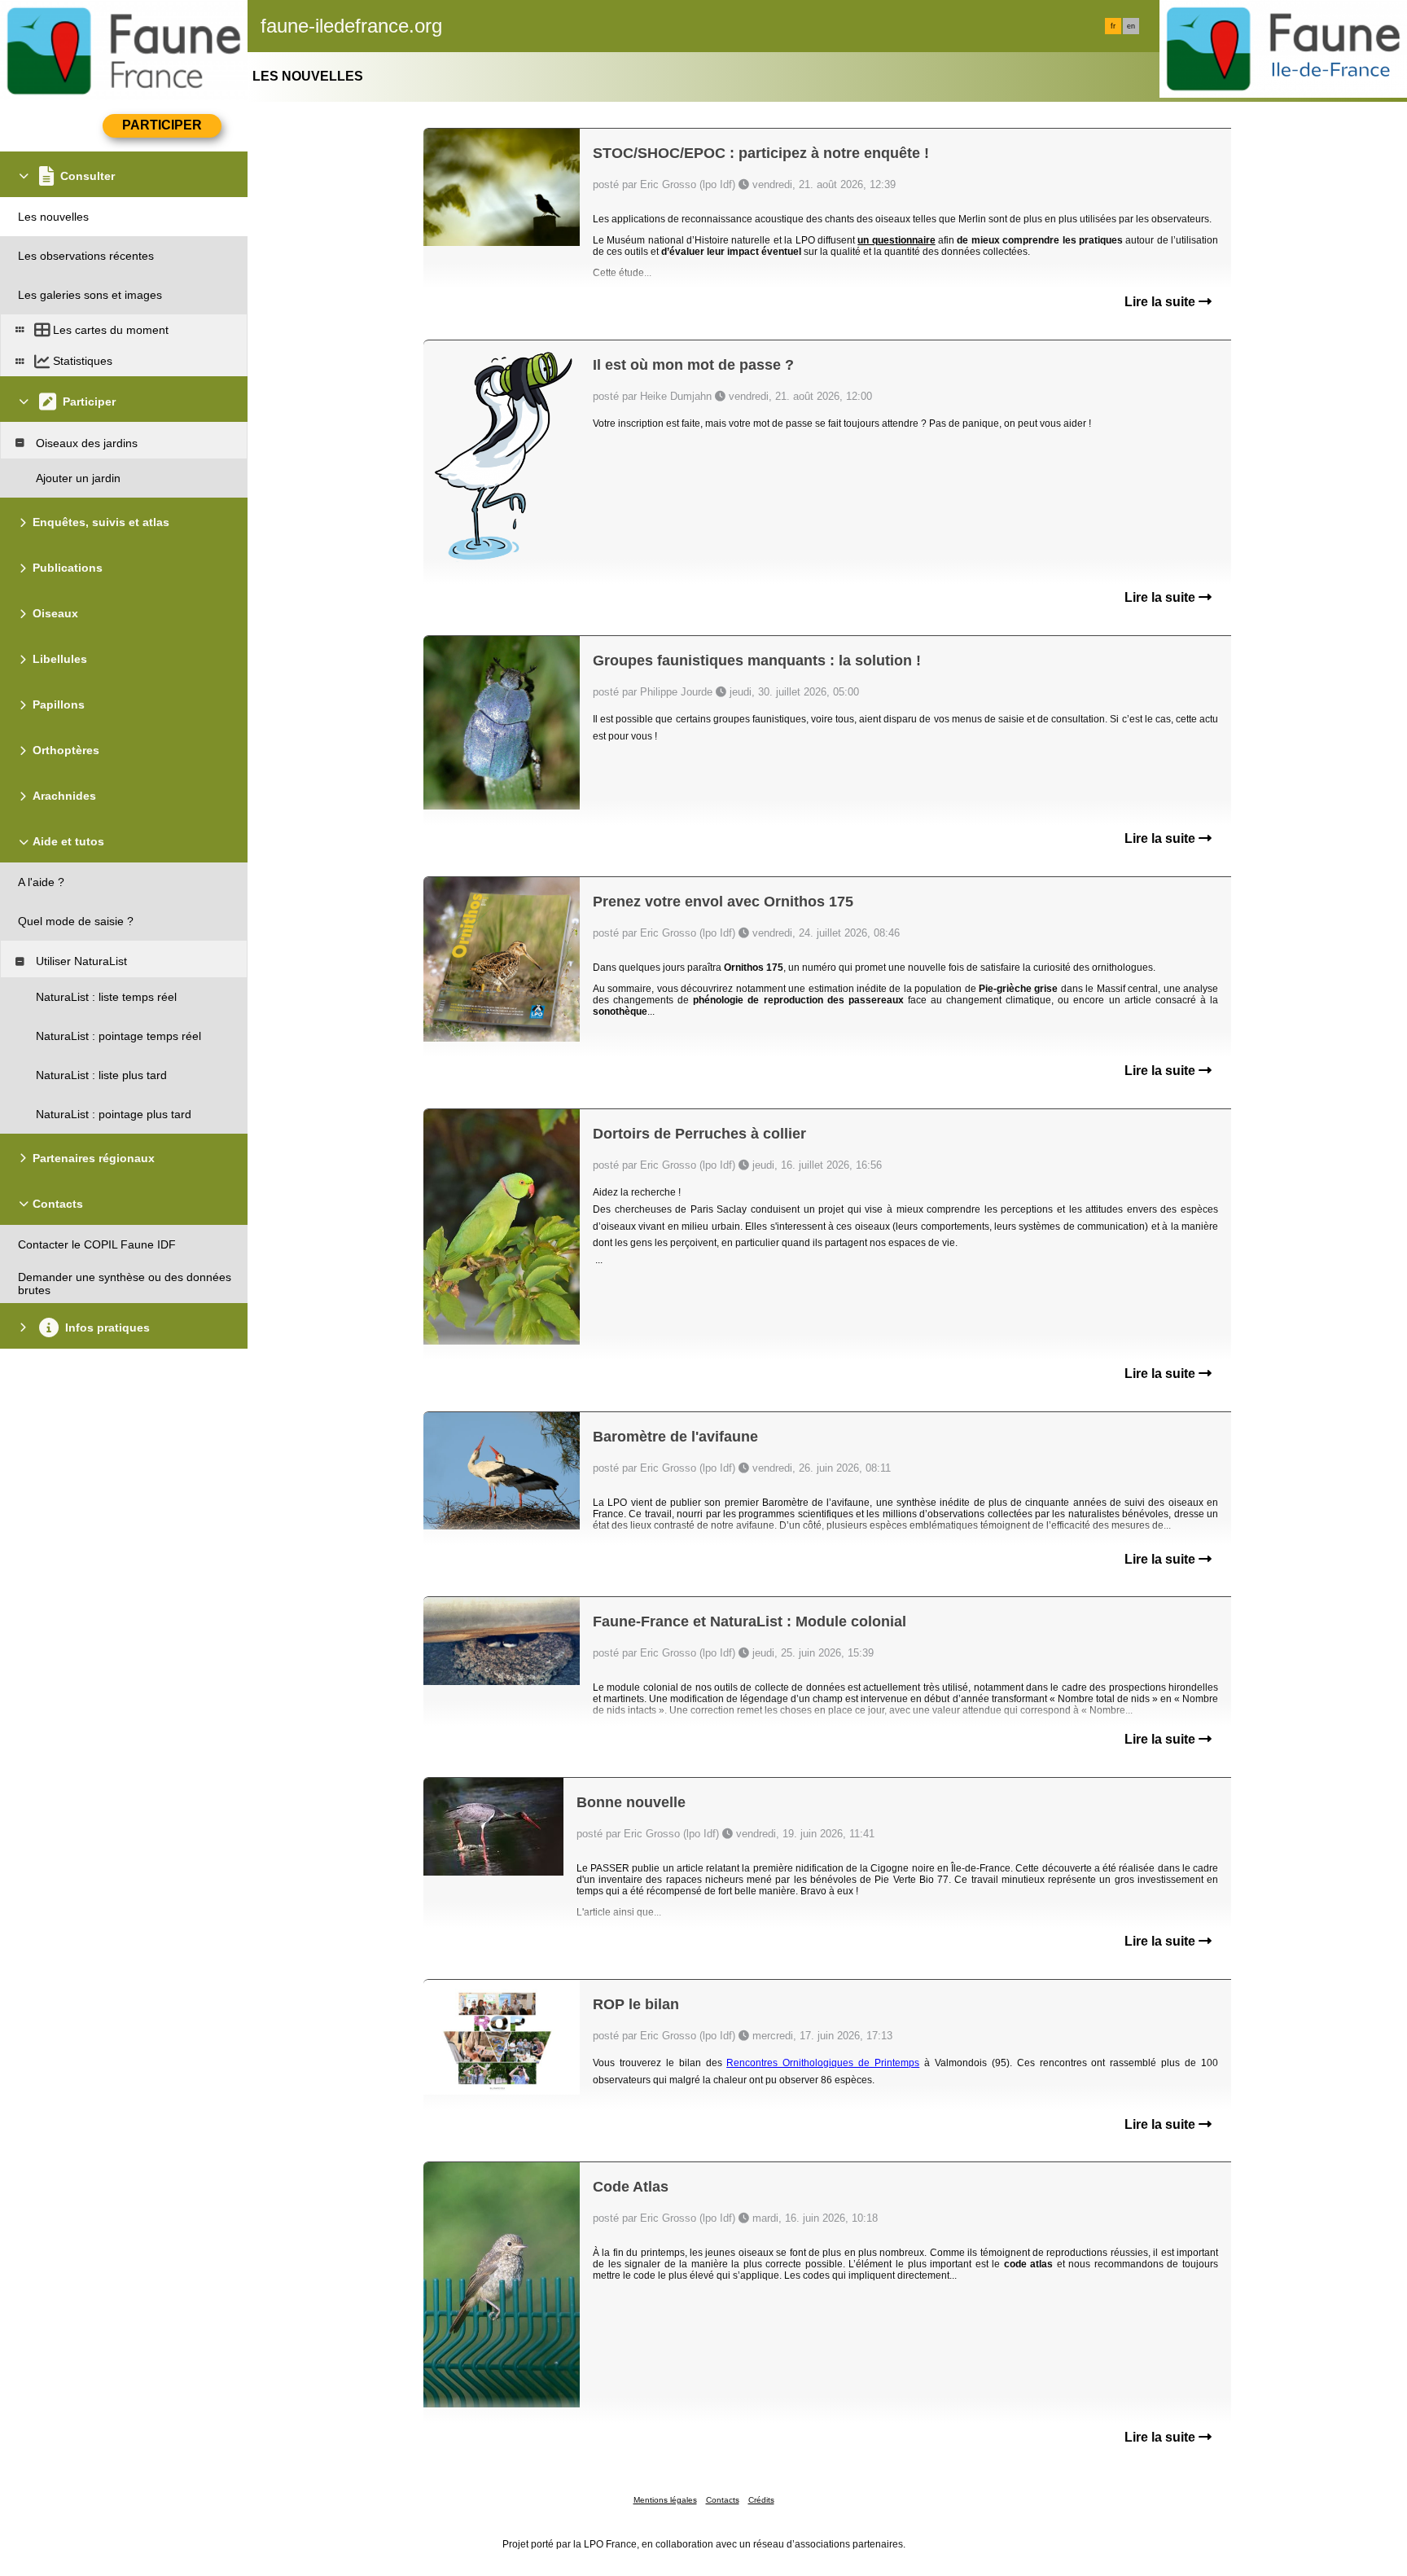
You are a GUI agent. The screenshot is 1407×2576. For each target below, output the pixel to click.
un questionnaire (896, 240)
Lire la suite (1162, 302)
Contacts (723, 2500)
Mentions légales (665, 2500)
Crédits (761, 2500)
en (1131, 26)
